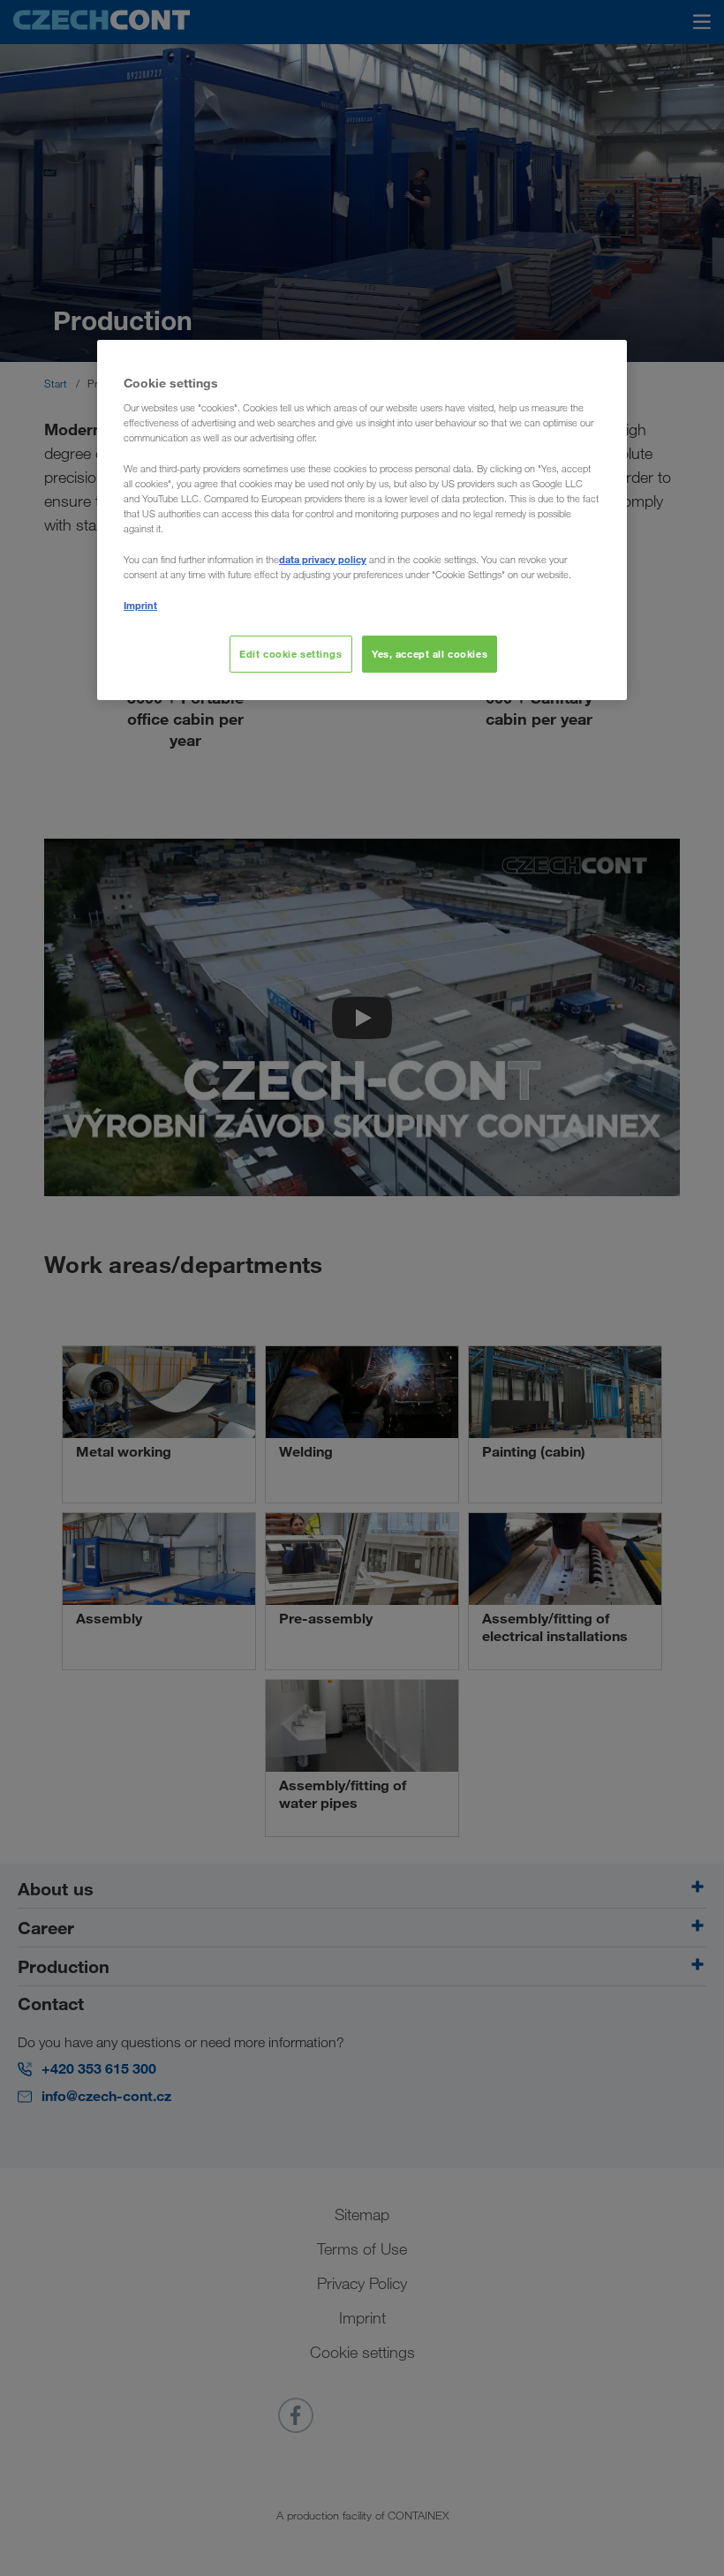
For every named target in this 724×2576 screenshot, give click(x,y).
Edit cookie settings (290, 654)
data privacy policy (323, 559)
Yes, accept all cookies (430, 654)
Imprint (140, 605)
